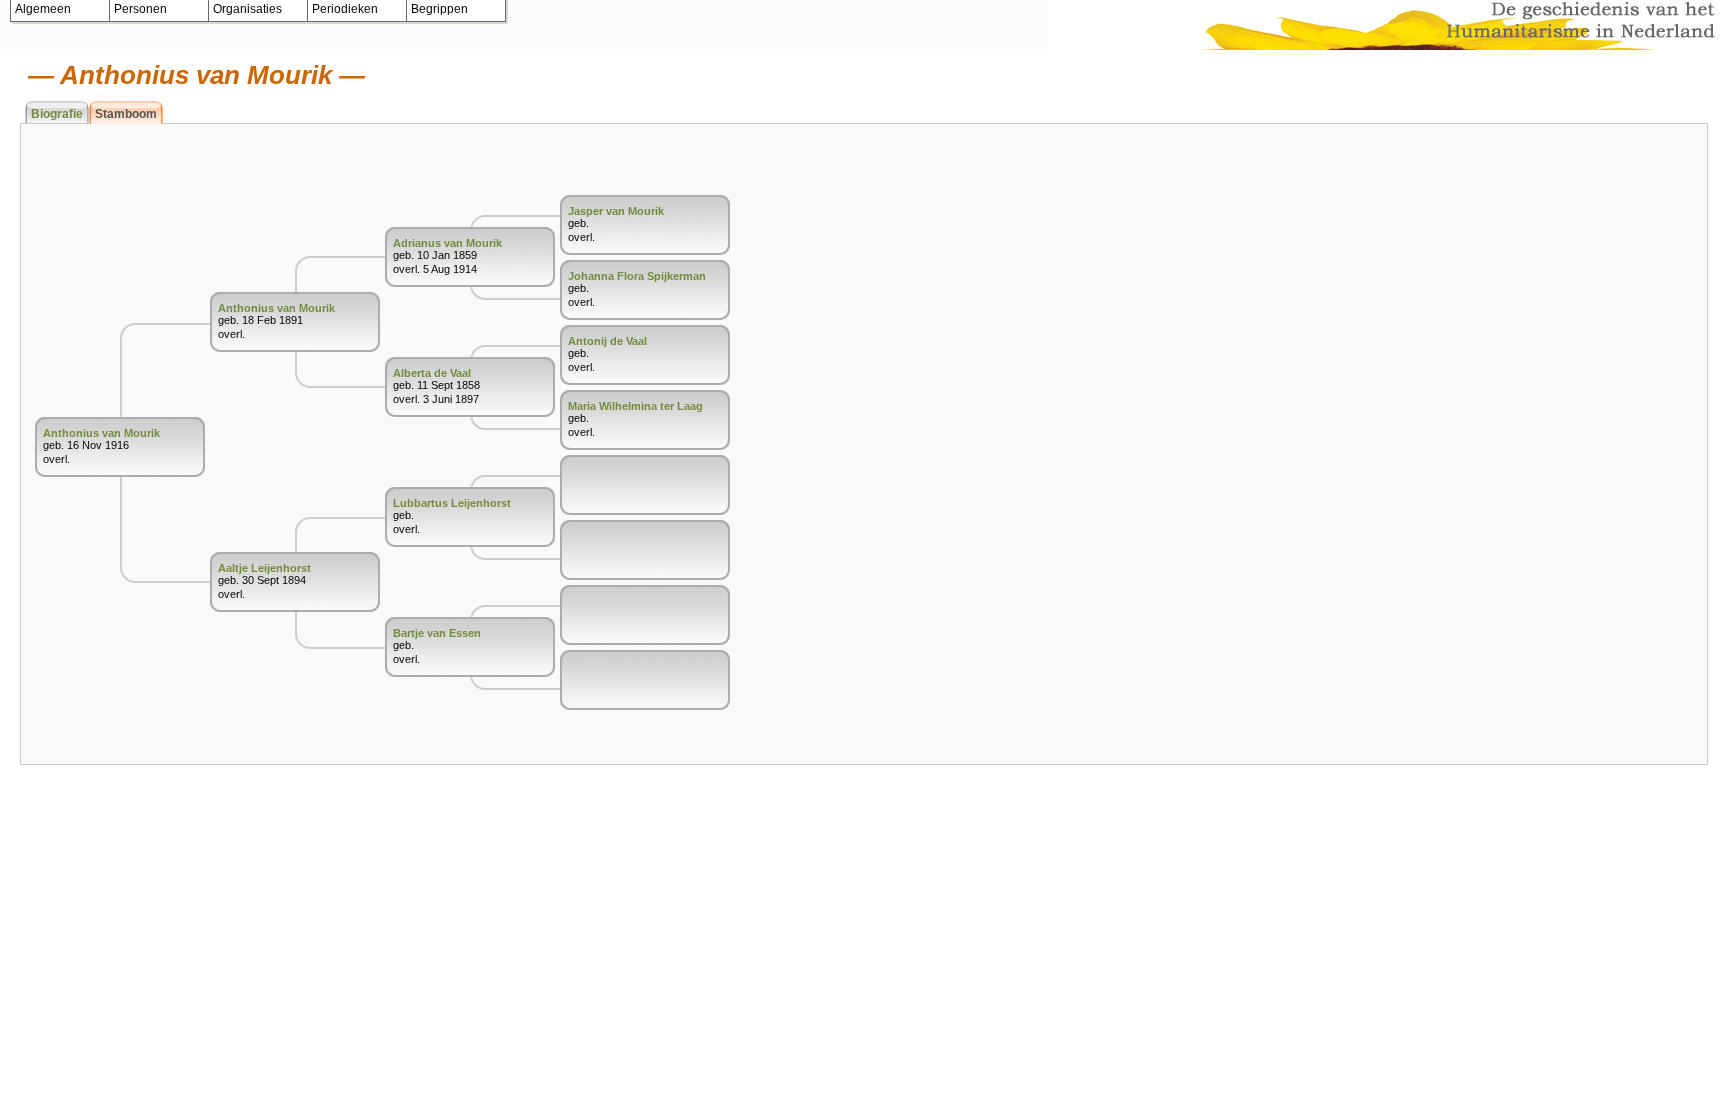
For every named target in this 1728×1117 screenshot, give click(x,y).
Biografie (57, 114)
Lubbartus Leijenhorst (452, 503)
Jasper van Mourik (616, 211)
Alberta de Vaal (432, 373)
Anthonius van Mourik (101, 433)
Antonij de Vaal (607, 341)
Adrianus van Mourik (447, 243)
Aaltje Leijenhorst (264, 568)
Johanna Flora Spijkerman (637, 276)
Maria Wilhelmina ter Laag (635, 406)
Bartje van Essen (437, 633)
